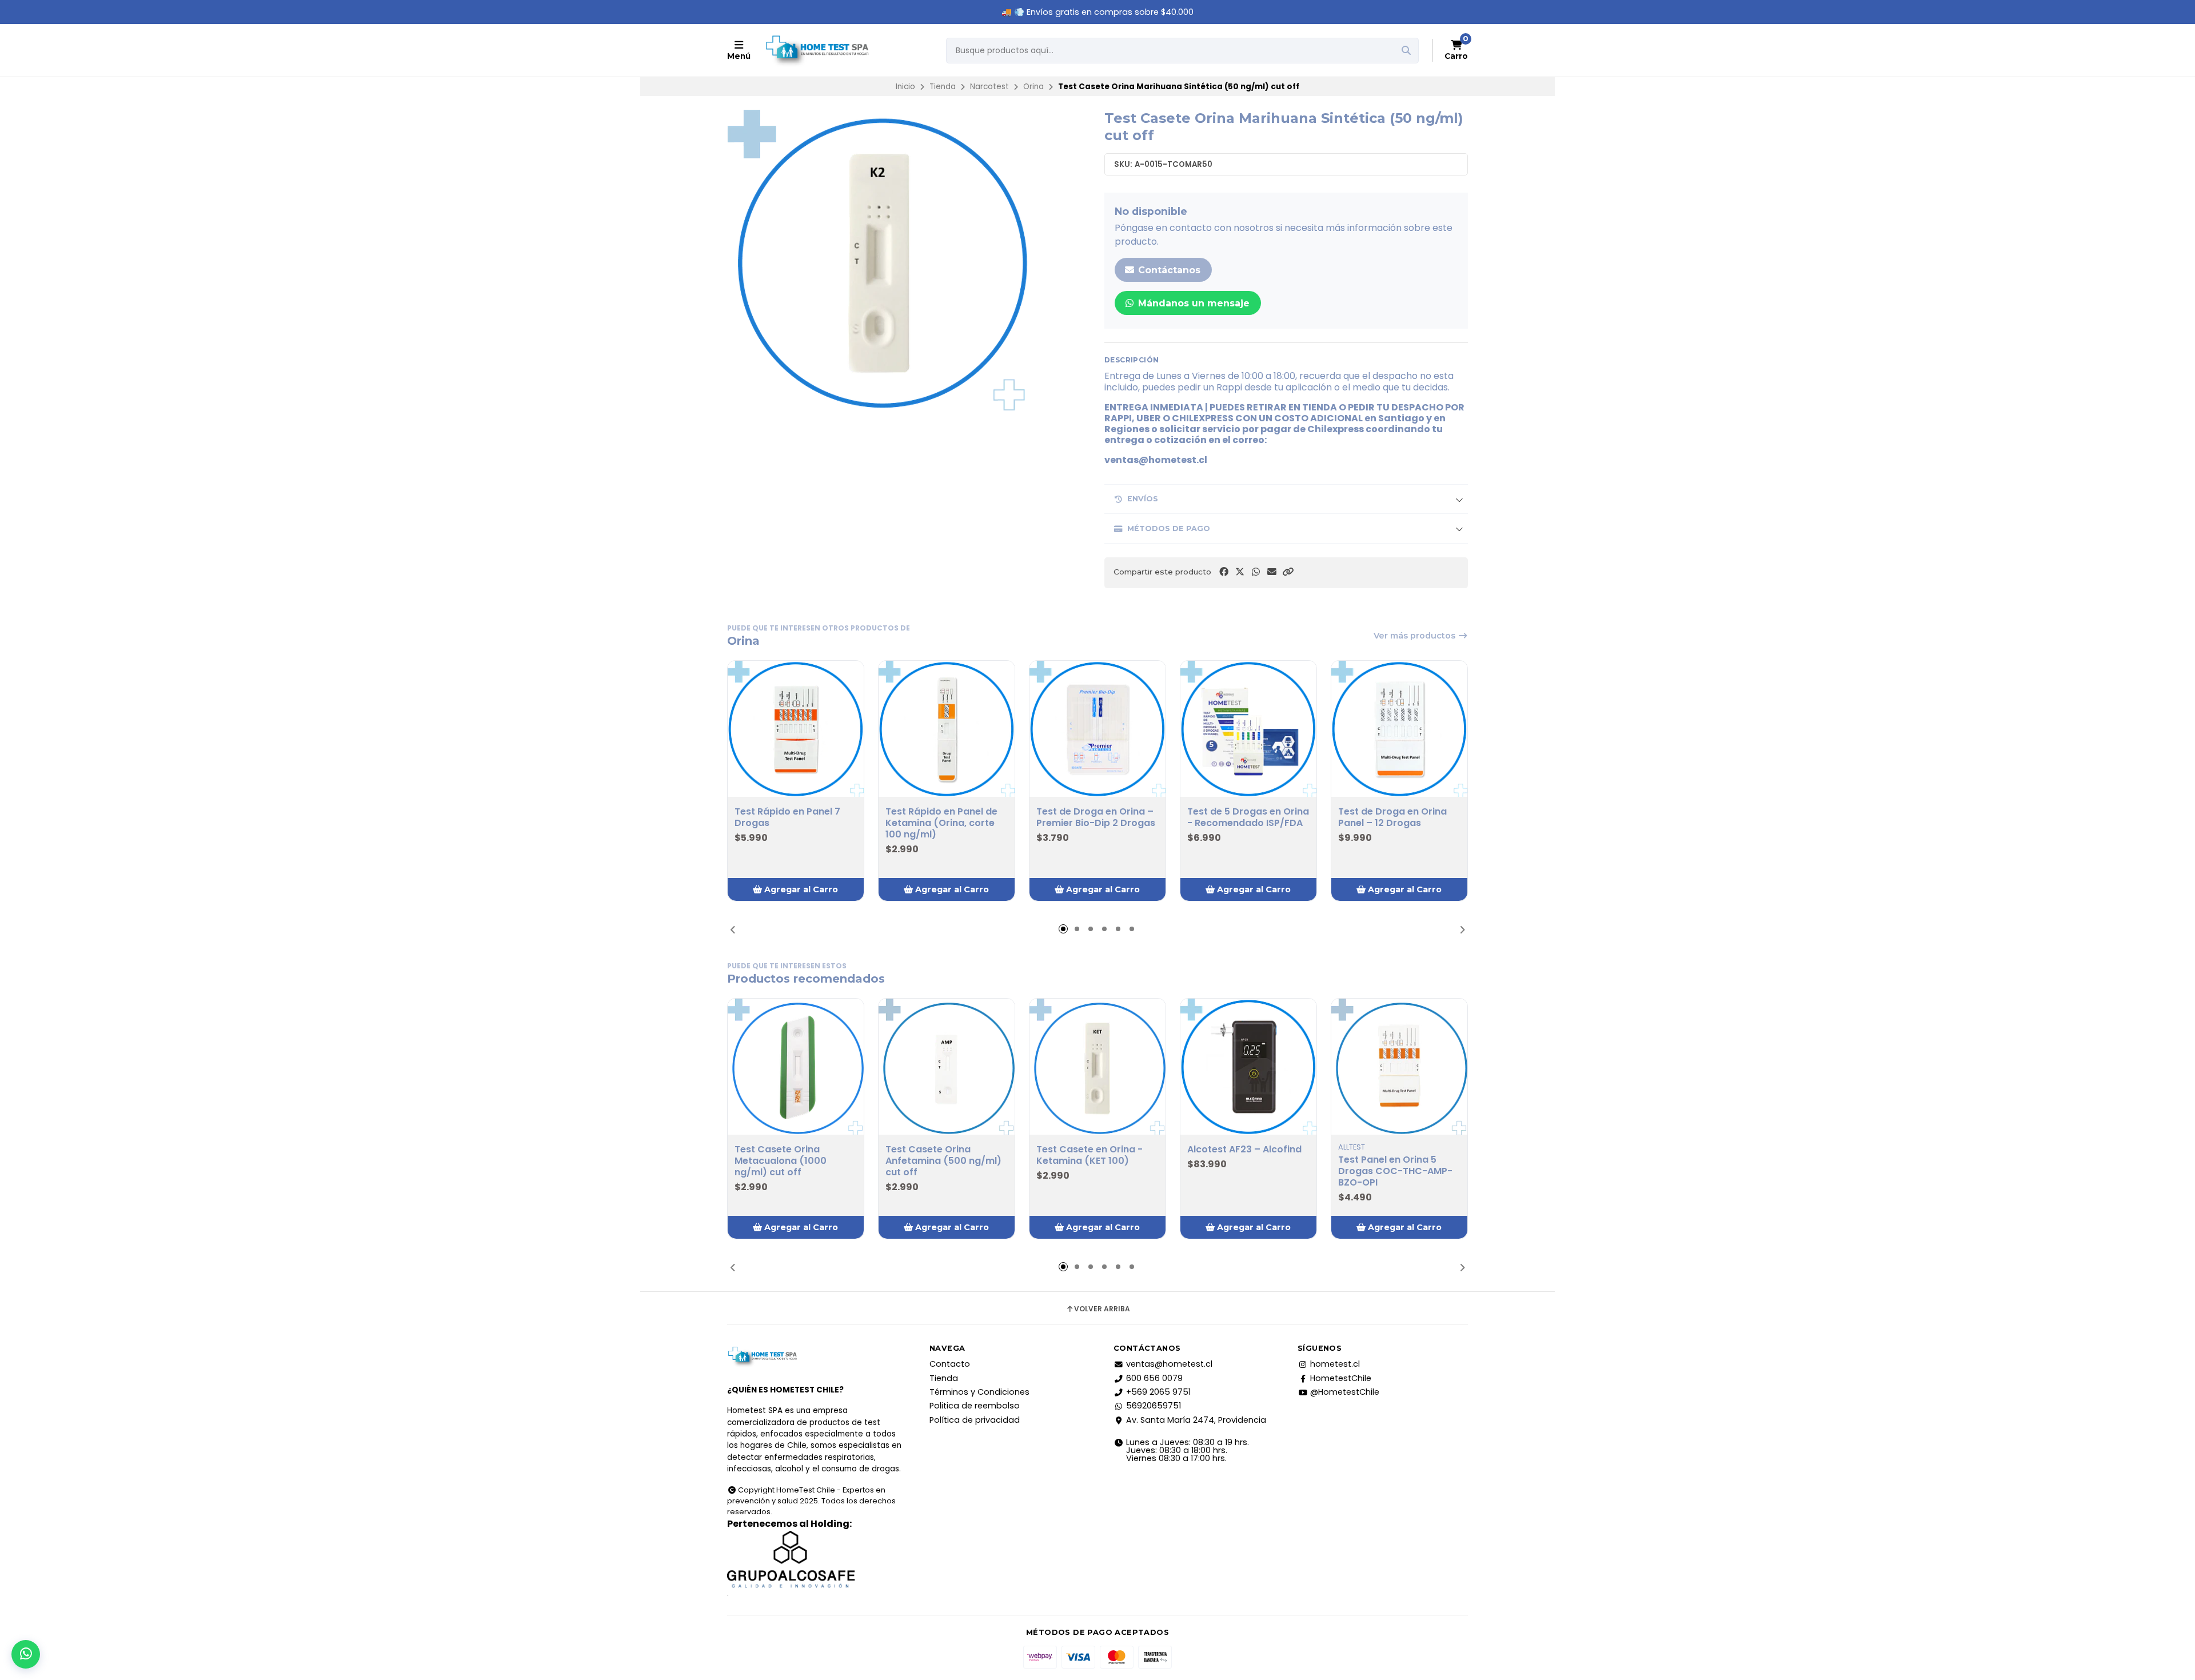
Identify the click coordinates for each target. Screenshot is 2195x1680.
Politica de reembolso (975, 1406)
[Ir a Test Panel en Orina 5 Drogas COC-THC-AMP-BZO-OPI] (1399, 1067)
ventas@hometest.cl (1169, 1364)
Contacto (950, 1364)
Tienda (943, 87)
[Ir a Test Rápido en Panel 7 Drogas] (796, 729)
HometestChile (1341, 1378)
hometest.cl (1335, 1364)
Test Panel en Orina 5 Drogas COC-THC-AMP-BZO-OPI (1395, 1171)
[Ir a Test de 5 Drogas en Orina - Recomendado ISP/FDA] (1248, 729)
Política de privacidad (975, 1420)
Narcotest (989, 87)
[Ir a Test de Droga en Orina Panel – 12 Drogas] (1399, 729)
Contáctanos (1168, 270)
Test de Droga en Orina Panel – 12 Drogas (1392, 817)
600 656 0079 (1154, 1378)
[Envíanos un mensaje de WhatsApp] (26, 1654)
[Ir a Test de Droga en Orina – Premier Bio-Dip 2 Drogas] (1097, 729)
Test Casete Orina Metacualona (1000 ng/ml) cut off (781, 1161)
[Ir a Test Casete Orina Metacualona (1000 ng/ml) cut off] (796, 1067)
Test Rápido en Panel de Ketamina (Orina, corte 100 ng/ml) (941, 823)
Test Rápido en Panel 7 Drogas (787, 817)
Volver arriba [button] (1102, 1309)
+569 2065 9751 (1158, 1392)
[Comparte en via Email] (1272, 572)
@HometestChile (1345, 1392)
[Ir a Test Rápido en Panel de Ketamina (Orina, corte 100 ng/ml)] (947, 729)
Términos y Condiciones (979, 1392)
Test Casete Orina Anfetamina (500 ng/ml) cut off (943, 1161)
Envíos (1143, 499)
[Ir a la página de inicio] (817, 50)
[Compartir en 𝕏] (1240, 572)
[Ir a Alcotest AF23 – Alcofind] (1248, 1067)
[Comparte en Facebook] (1224, 572)
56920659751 (1154, 1406)
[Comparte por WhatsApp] (1256, 572)
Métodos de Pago (1169, 528)
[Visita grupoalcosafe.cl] (815, 1559)
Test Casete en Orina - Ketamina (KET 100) (1089, 1155)
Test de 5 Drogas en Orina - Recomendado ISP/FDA (1248, 817)
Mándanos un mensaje (1192, 303)
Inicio (905, 87)
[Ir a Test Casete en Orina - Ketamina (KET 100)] (1097, 1067)
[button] (1288, 572)
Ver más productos (1416, 636)
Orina (1033, 87)
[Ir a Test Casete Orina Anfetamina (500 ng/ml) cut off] (947, 1067)
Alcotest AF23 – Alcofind (1244, 1150)
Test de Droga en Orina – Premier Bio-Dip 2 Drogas (1096, 817)
